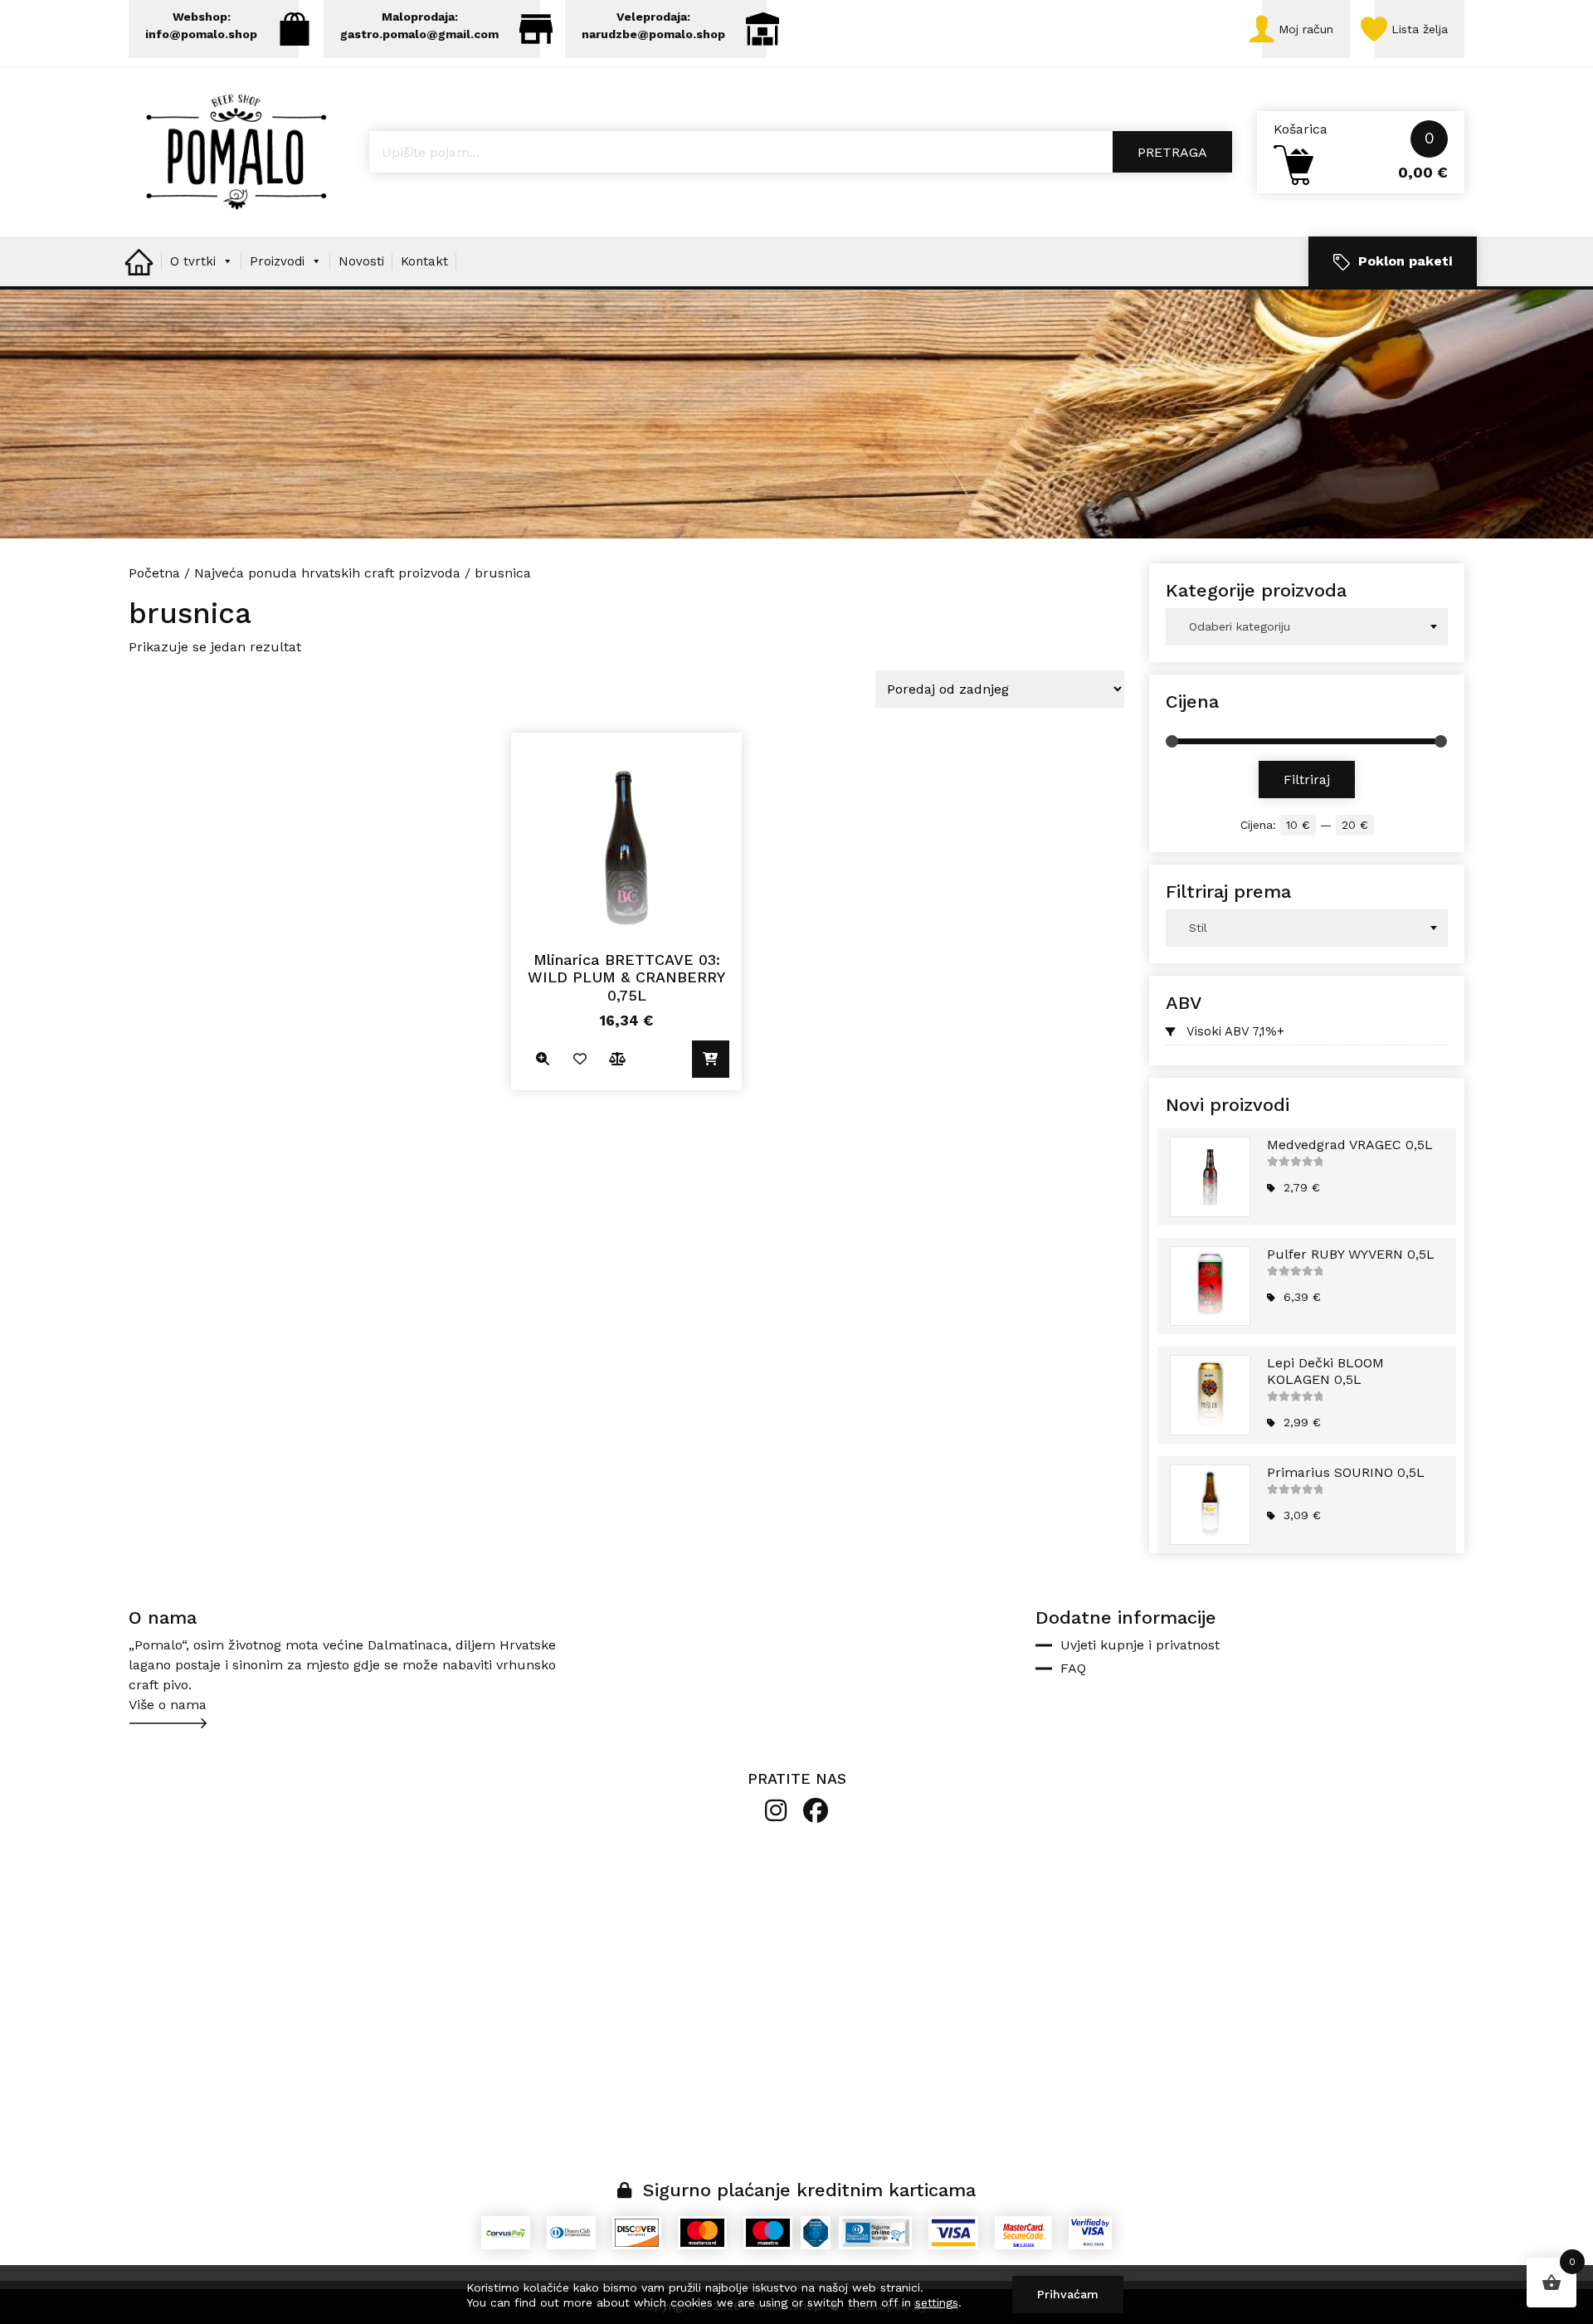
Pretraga (1172, 152)
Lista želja (1420, 29)
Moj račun (1306, 29)
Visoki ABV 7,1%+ (1235, 1031)
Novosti (361, 261)
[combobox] (1307, 627)
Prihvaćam (1068, 2294)
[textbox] (1307, 627)
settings (937, 2302)
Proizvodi (277, 261)
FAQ (1073, 1668)
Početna (154, 573)
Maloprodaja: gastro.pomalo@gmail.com (419, 25)
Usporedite (617, 1059)
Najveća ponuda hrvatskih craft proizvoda (327, 573)
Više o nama (168, 1705)
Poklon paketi (1405, 261)
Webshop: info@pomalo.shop (201, 25)
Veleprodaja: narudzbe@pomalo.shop (653, 25)
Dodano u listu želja (580, 1059)
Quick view (542, 1059)
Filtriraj (1307, 780)
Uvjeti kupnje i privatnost (1140, 1645)
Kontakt (424, 261)
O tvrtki (193, 261)
